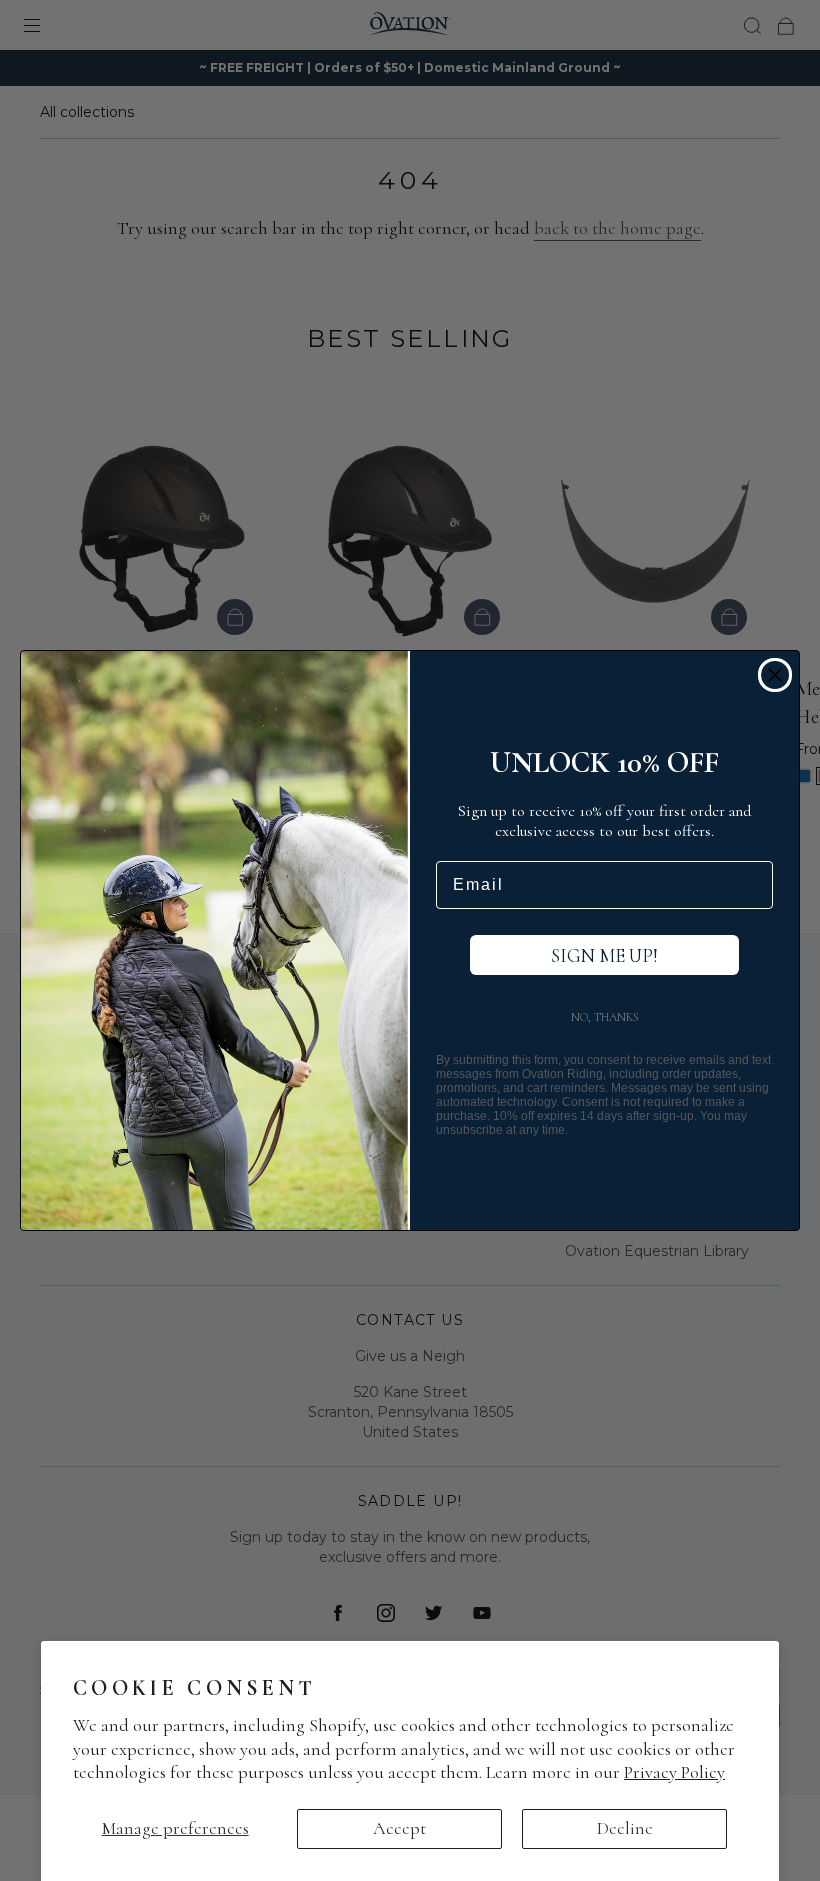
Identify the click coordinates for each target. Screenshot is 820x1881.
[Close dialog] (775, 675)
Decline (625, 1828)
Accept (399, 1828)
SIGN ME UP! (604, 955)
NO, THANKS (605, 1017)
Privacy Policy (674, 1772)
